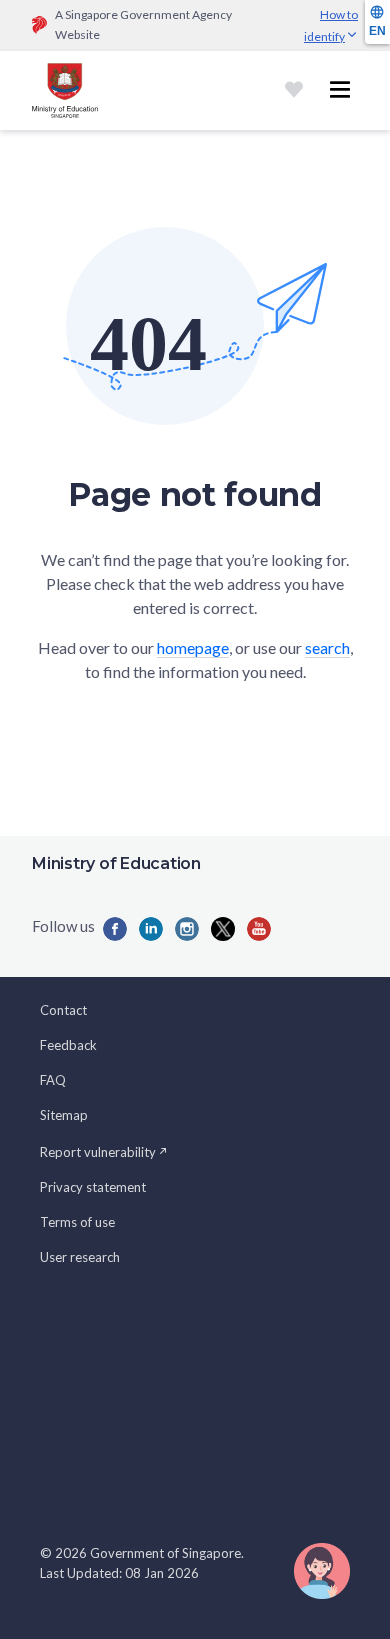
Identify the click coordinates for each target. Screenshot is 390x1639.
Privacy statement (93, 1187)
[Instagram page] (187, 929)
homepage (193, 647)
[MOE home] (65, 90)
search (327, 647)
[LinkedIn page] (151, 929)
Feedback (68, 1045)
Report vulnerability (98, 1152)
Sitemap (64, 1115)
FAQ (53, 1080)
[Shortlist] (294, 90)
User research (80, 1257)
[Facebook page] (115, 929)
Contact (63, 1010)
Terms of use (77, 1222)
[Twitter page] (223, 929)
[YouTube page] (259, 929)
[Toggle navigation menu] (340, 90)
